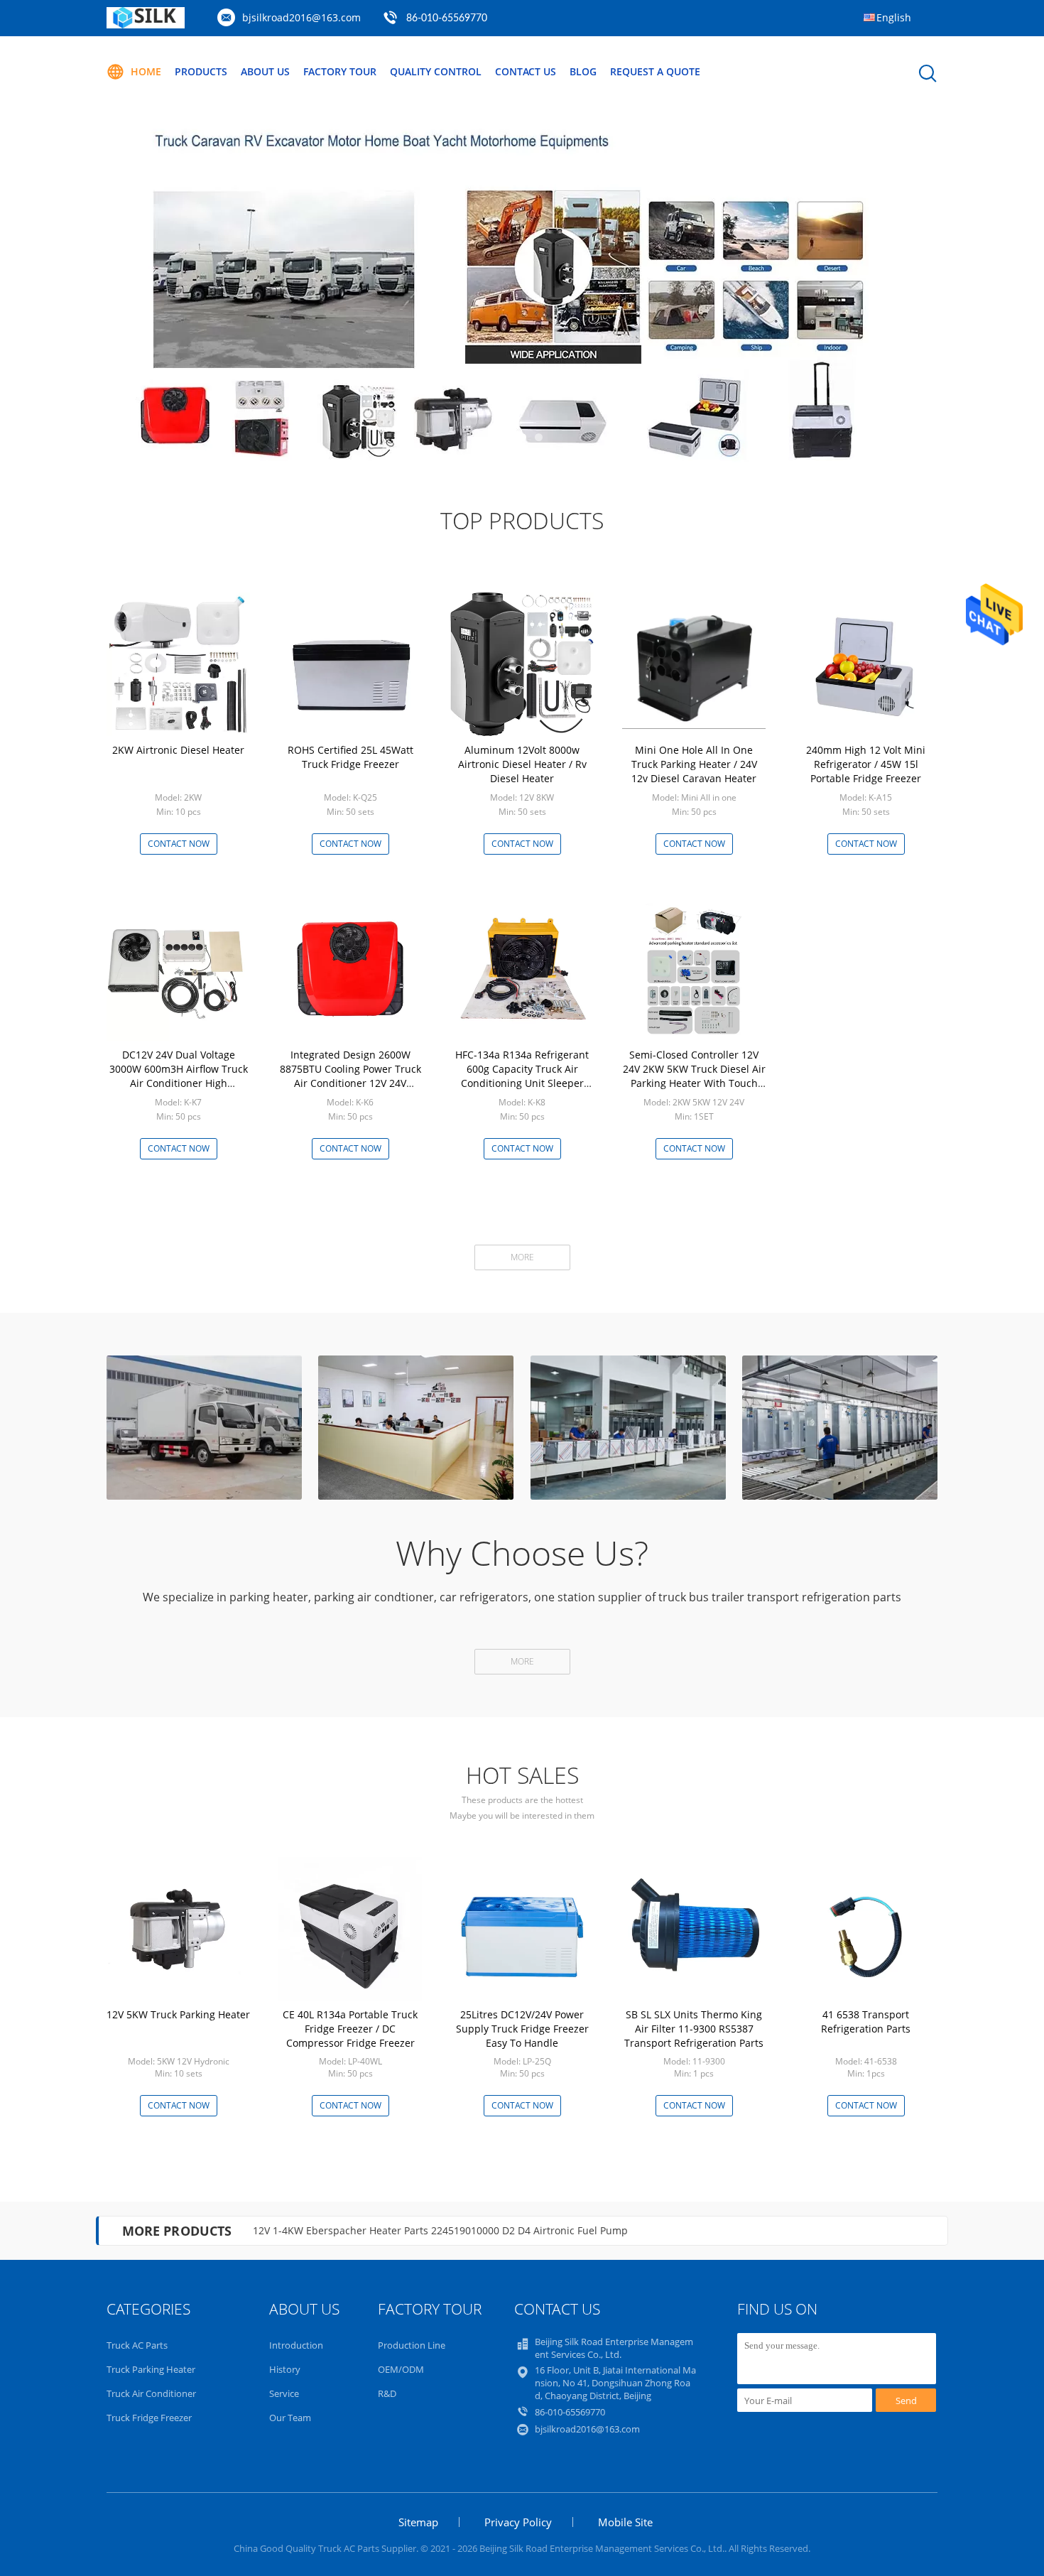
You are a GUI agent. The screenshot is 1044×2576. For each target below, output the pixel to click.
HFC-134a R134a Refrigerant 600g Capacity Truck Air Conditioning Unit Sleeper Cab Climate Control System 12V (522, 1083)
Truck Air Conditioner (151, 2393)
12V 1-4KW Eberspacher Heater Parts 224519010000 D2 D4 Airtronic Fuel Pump (440, 2230)
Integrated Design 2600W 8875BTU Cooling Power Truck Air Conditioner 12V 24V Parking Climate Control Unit (350, 1076)
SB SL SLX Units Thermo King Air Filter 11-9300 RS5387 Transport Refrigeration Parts (694, 2029)
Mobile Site (625, 2522)
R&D (387, 2393)
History (285, 2369)
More (522, 1257)
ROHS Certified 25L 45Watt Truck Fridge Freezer (350, 757)
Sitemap (418, 2522)
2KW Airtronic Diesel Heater (178, 750)
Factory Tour (340, 71)
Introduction (296, 2345)
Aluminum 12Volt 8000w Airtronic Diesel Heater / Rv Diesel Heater (522, 764)
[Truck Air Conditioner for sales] (522, 285)
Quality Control (436, 71)
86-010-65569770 (447, 18)
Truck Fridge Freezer (149, 2418)
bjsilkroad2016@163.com (301, 17)
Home (146, 71)
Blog (583, 71)
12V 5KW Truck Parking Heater (178, 2014)
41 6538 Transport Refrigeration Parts (866, 2022)
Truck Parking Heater (151, 2369)
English (894, 17)
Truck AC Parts (137, 2345)
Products (201, 71)
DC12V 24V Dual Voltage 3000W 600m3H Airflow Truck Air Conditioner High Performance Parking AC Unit (179, 1076)
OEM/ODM (401, 2369)
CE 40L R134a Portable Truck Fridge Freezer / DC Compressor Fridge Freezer (350, 2029)
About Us (265, 71)
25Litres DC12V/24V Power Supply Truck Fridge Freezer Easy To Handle (522, 2029)
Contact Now (179, 844)
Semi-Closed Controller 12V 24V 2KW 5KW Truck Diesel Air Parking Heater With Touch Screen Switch (694, 1076)
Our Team (290, 2418)
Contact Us (526, 71)
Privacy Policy (518, 2522)
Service (284, 2393)
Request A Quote (655, 71)
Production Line (412, 2345)
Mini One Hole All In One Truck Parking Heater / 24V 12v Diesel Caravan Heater (694, 764)
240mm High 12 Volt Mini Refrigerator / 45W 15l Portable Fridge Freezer (866, 764)
